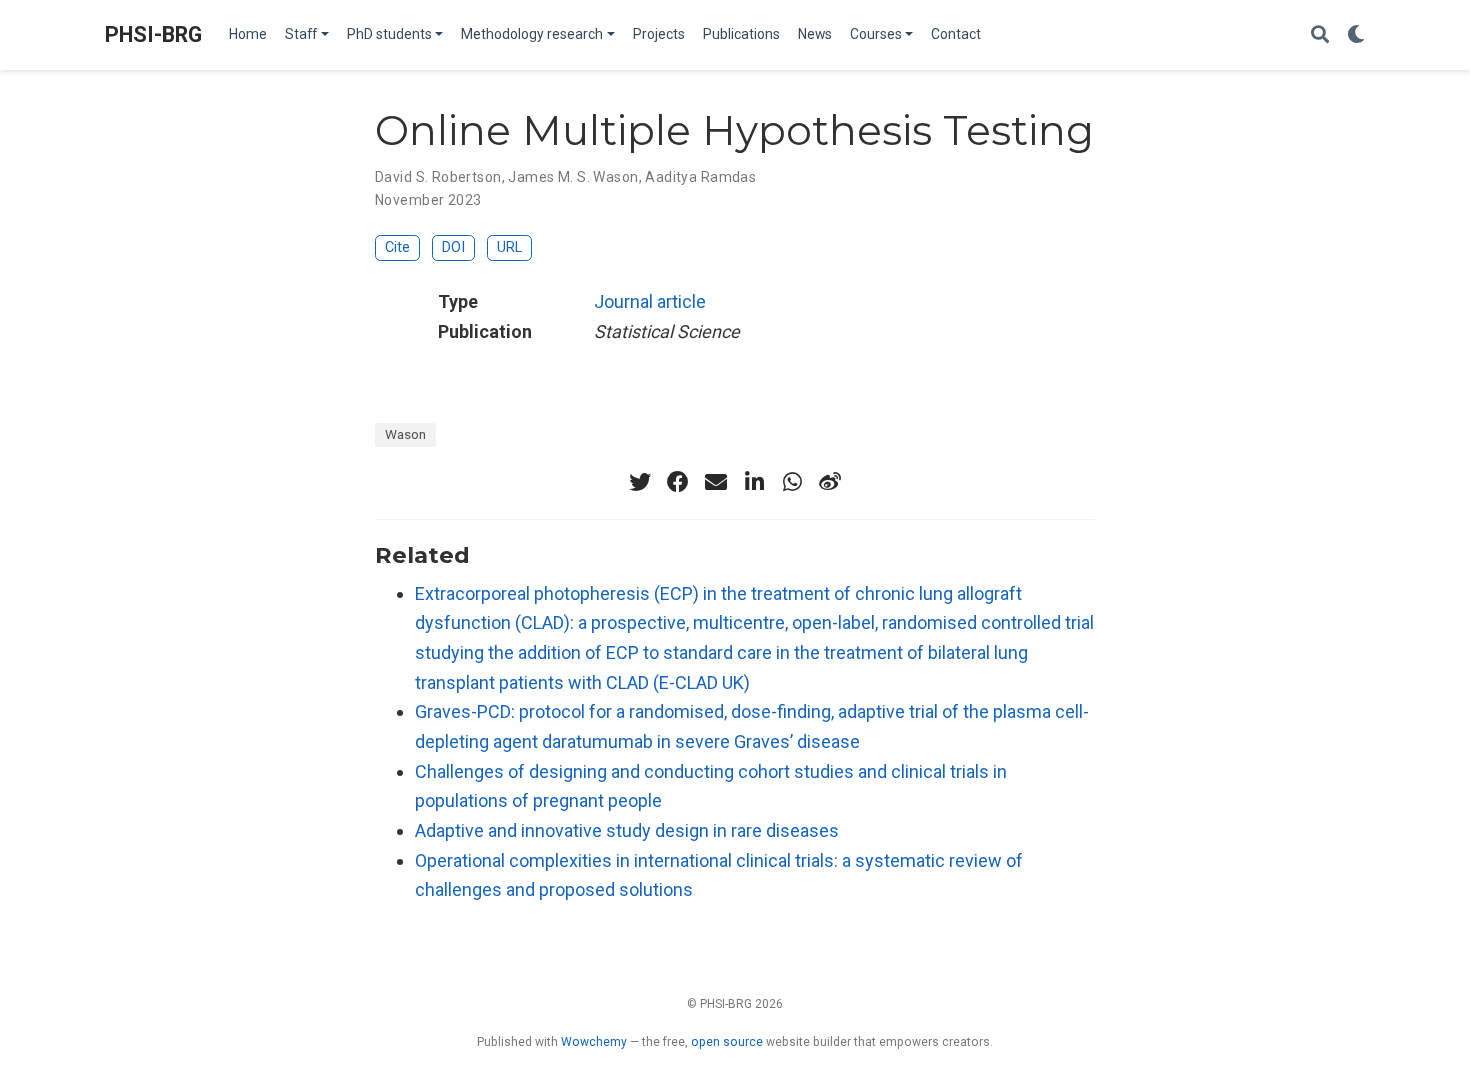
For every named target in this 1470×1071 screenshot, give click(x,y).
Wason (405, 434)
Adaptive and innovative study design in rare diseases (627, 830)
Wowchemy (594, 1042)
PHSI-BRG (153, 34)
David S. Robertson (438, 177)
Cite (397, 247)
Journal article (650, 301)
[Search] (1320, 35)
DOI (453, 247)
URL (509, 247)
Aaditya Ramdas (700, 177)
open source (727, 1042)
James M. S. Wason (573, 177)
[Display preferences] (1356, 35)
